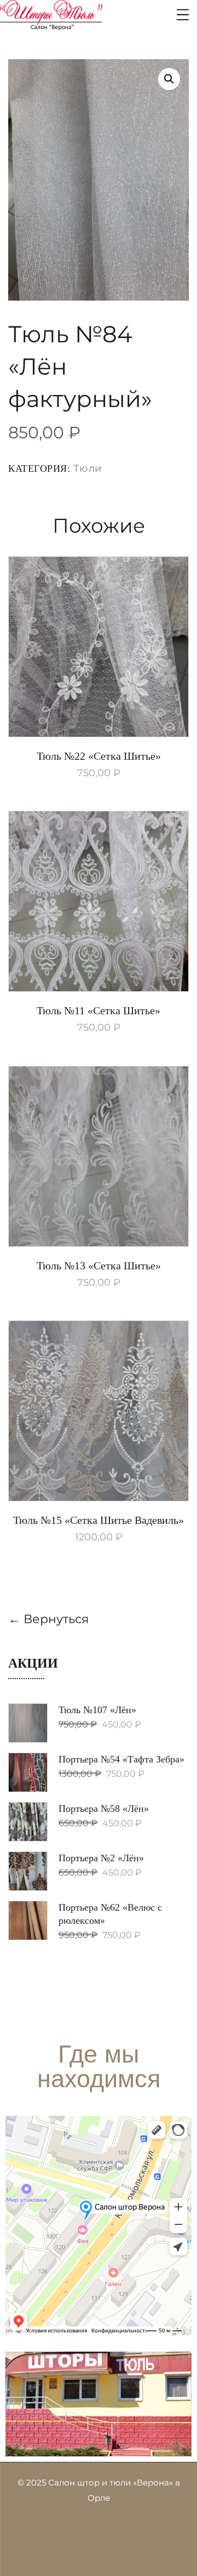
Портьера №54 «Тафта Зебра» (121, 1759)
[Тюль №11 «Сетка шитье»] (99, 901)
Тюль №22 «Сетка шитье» (99, 756)
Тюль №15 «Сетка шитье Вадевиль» (99, 1520)
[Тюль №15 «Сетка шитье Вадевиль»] (99, 1411)
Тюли (88, 468)
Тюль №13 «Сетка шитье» (99, 1266)
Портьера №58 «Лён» (104, 1809)
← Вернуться (48, 1619)
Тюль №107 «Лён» (97, 1710)
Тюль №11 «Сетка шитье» (99, 1010)
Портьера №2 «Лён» (101, 1858)
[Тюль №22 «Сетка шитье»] (99, 647)
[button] (169, 79)
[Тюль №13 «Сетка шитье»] (99, 1156)
